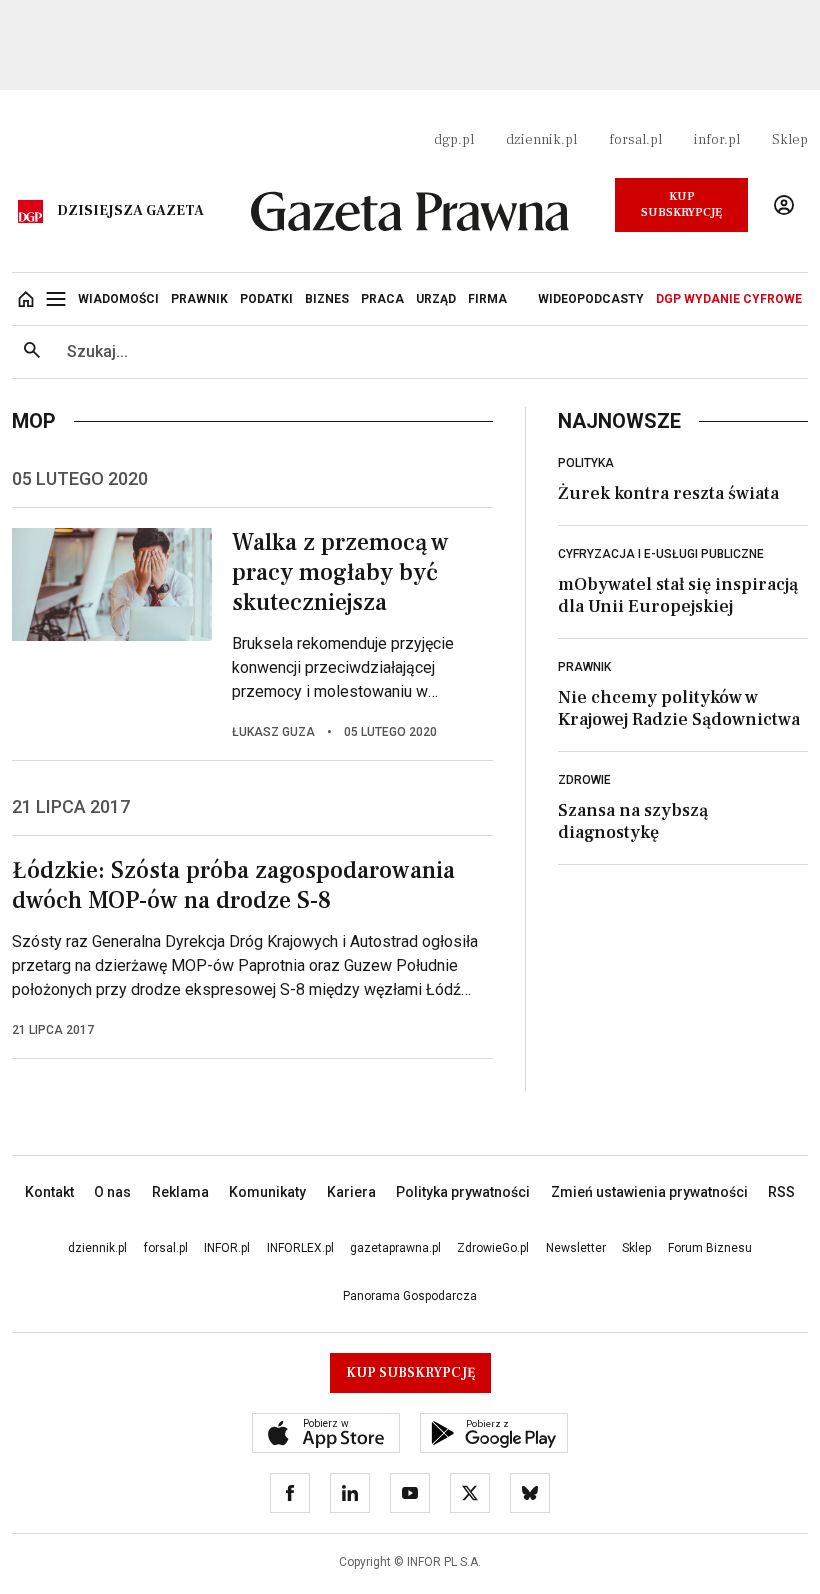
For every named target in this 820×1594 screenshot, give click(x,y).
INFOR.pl (227, 1248)
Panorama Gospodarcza (410, 1296)
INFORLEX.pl (300, 1248)
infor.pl (717, 140)
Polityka (586, 463)
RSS (781, 1192)
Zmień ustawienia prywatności (649, 1192)
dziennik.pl (541, 140)
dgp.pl (454, 140)
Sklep (790, 140)
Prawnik (584, 667)
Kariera (351, 1192)
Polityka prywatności (463, 1192)
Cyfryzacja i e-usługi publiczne (661, 554)
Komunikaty (267, 1192)
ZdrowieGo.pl (493, 1248)
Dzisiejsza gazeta (130, 211)
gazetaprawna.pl (395, 1248)
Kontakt (49, 1192)
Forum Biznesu (710, 1248)
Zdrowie (584, 780)
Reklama (180, 1192)
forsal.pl (635, 140)
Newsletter (576, 1248)
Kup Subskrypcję (681, 204)
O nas (112, 1192)
